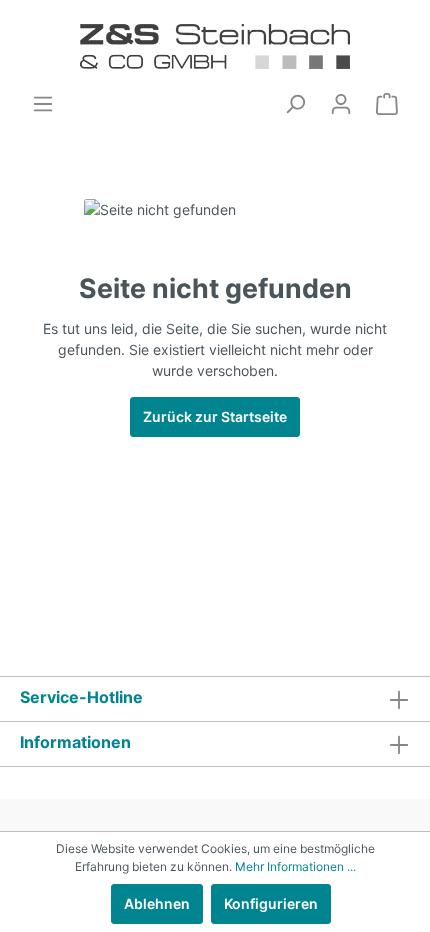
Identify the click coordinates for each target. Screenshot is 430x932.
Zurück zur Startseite (215, 416)
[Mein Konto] (341, 104)
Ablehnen (157, 903)
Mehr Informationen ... (295, 866)
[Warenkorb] (387, 104)
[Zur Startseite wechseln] (215, 46)
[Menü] (43, 104)
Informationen (75, 742)
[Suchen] (295, 104)
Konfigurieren (271, 903)
